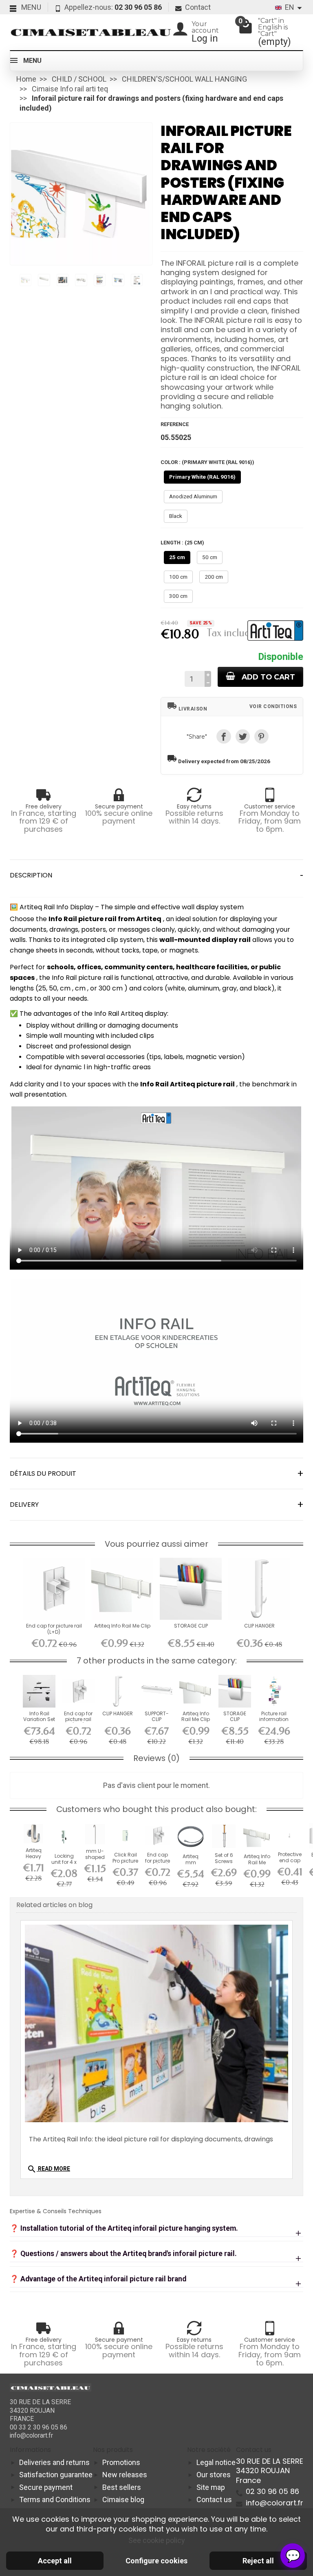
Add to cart (268, 677)
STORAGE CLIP (191, 1626)
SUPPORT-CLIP (157, 1716)
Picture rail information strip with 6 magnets (274, 1722)
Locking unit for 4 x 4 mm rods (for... (64, 1865)
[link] (224, 736)
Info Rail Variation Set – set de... (39, 1719)
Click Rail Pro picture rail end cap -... (125, 1863)
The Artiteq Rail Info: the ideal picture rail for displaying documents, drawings (151, 2139)
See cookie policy (157, 2540)
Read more (48, 2169)
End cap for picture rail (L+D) (54, 1629)
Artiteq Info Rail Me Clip (122, 1626)
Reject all (258, 2561)
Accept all (55, 2561)
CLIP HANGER (259, 1626)
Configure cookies (156, 2561)
